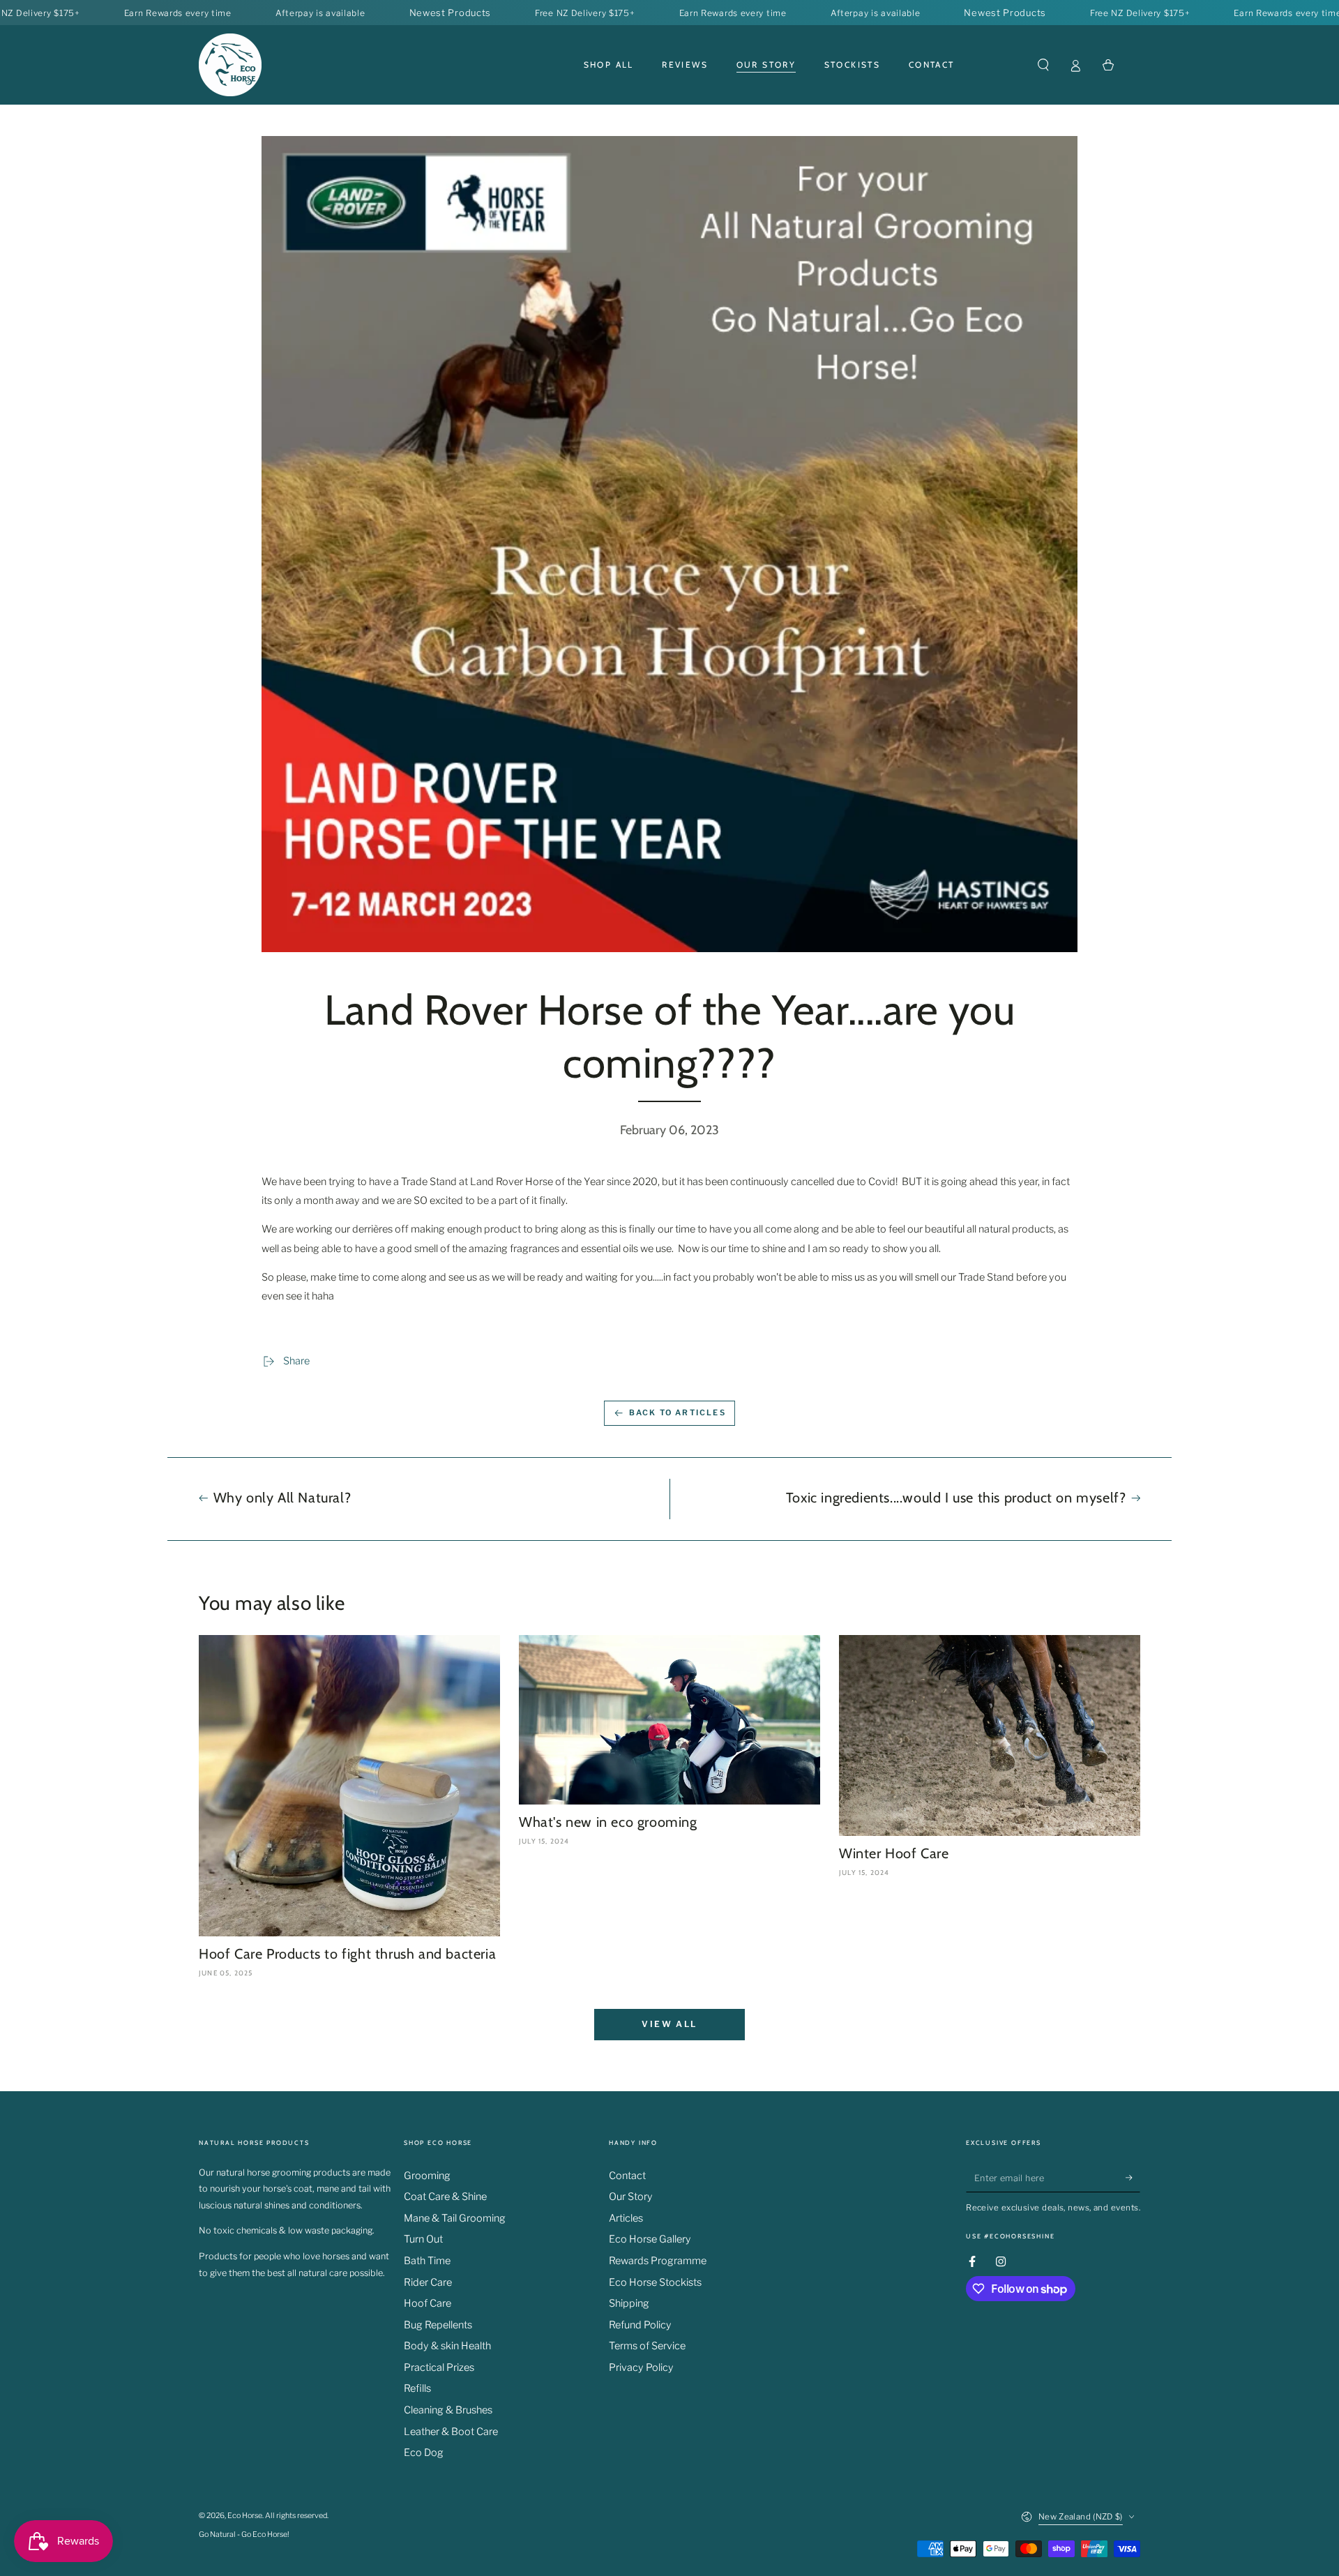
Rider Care (428, 2282)
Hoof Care (428, 2303)
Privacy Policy (641, 2367)
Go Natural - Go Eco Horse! (244, 2534)
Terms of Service (647, 2346)
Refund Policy (640, 2325)
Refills (417, 2388)
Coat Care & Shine (445, 2197)
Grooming (427, 2176)
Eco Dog (424, 2453)
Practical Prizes (439, 2367)
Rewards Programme (658, 2261)
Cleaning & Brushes (448, 2410)
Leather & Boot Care (451, 2432)
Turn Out (423, 2239)
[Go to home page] (230, 65)
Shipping (629, 2303)
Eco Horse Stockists (655, 2282)
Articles (626, 2218)
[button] (1043, 65)
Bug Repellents (438, 2325)
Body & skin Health (447, 2346)
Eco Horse (245, 2516)
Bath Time (427, 2261)
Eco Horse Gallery (650, 2239)
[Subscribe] (1133, 2178)
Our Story (631, 2197)
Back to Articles (678, 1413)
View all (669, 2024)
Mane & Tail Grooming (455, 2218)
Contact (627, 2176)
